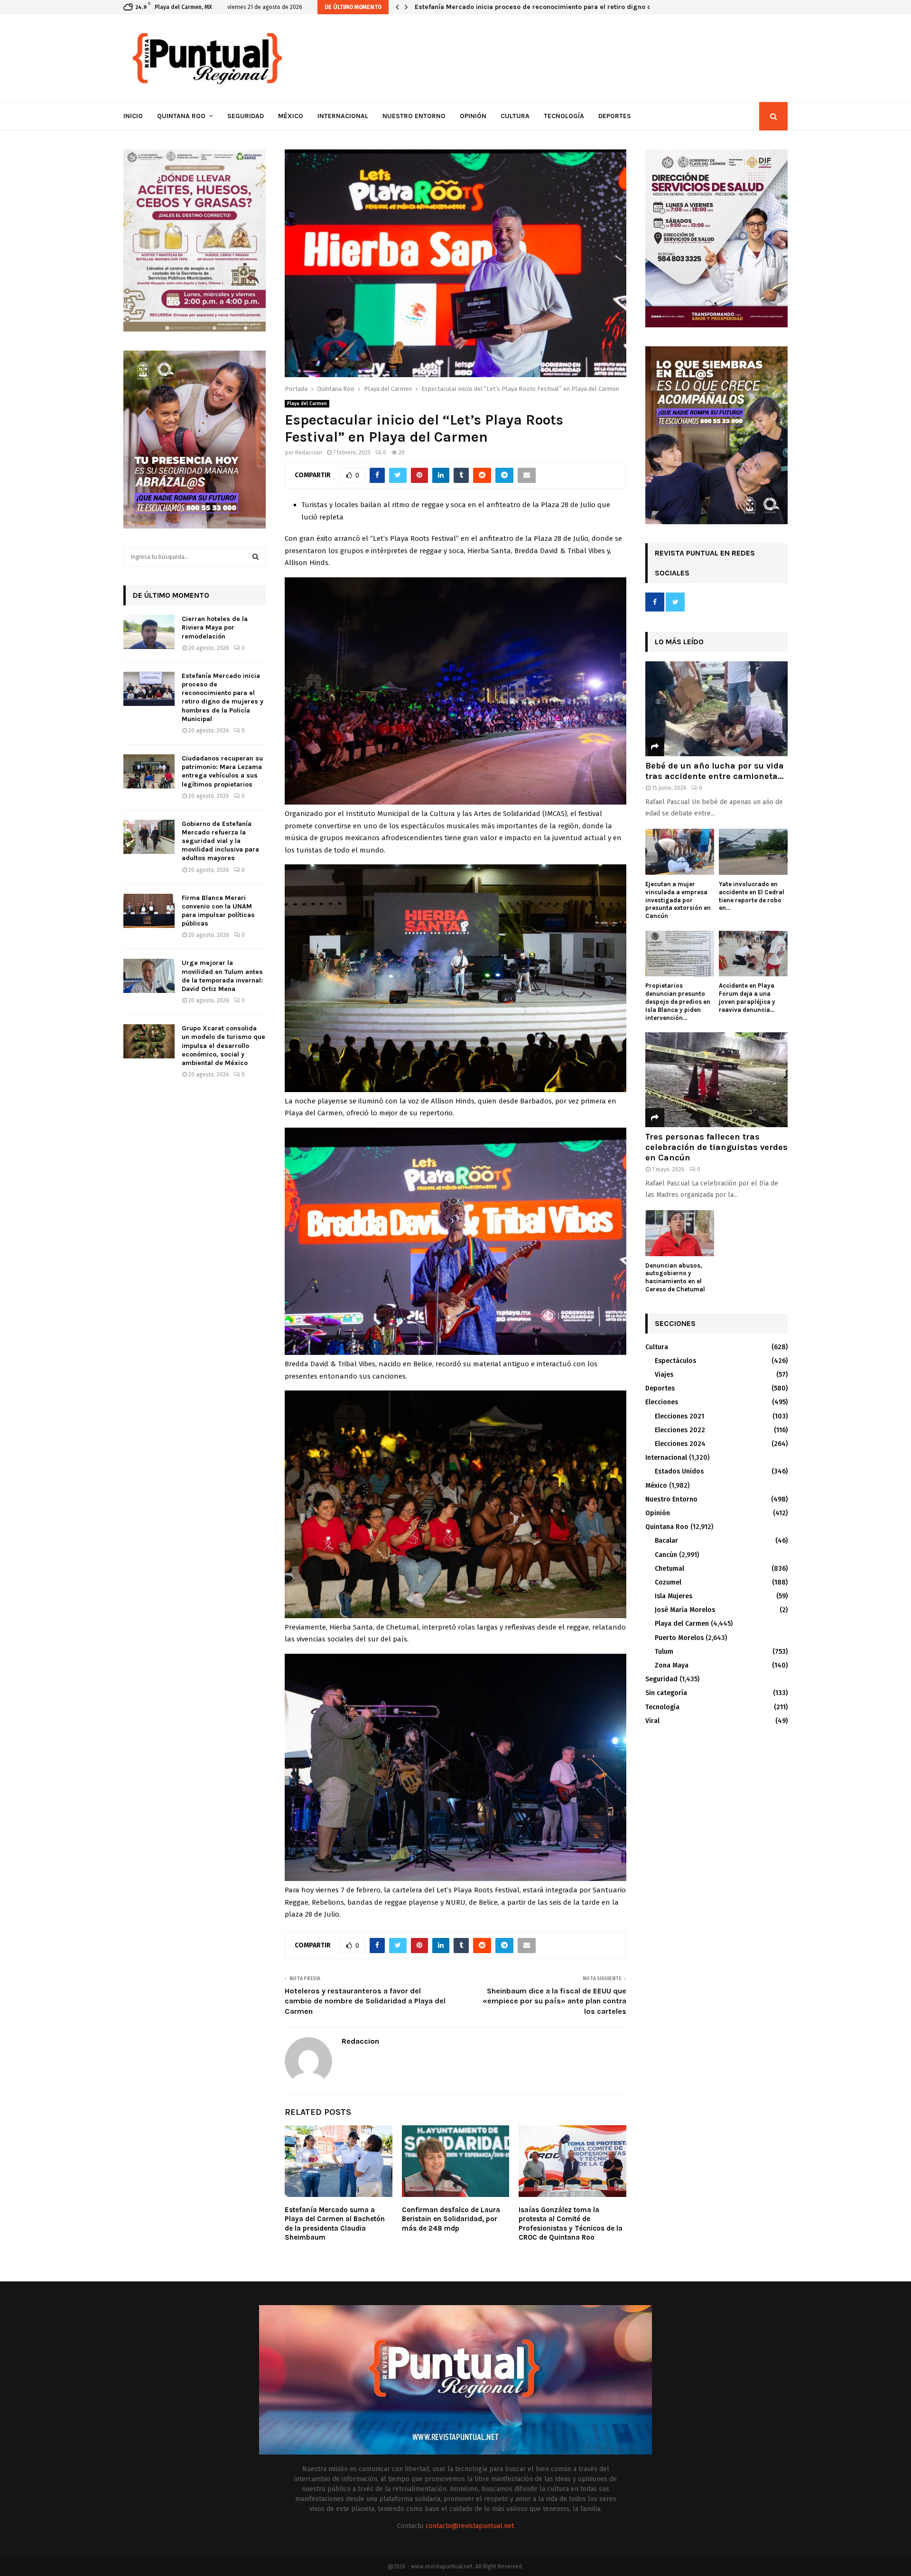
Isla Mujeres (674, 1596)
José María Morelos (685, 1610)
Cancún (666, 1555)
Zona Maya (672, 1665)
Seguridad (246, 116)
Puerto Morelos (679, 1638)
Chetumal (669, 1569)
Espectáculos (675, 1361)
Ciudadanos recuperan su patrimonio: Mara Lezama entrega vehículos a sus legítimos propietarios (572, 7)
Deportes (615, 116)
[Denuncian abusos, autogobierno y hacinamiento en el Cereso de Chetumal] (680, 1233)
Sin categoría (666, 1693)
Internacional (343, 116)
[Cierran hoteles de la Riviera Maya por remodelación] (149, 632)
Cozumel (668, 1582)
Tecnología (564, 116)
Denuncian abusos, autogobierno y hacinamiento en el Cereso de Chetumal (675, 1277)
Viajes (664, 1375)
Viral (652, 1721)
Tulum (664, 1652)
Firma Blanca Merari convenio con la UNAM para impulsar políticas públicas (218, 911)
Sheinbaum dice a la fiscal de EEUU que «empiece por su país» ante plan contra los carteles (554, 2001)
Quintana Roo (181, 116)
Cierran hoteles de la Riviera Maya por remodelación (215, 627)
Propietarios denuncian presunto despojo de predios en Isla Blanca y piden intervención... (678, 1001)
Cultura (515, 116)
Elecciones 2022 (680, 1430)
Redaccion (309, 453)
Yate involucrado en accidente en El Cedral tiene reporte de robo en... (752, 896)
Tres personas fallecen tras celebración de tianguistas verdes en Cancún (716, 1147)
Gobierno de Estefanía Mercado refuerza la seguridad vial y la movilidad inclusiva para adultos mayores (220, 841)
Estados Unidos (679, 1471)
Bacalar (666, 1541)
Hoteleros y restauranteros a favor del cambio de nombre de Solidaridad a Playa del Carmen (365, 2001)
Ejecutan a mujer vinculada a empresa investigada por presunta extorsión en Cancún (678, 900)
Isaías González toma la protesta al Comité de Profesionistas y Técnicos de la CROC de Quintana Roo (571, 2224)
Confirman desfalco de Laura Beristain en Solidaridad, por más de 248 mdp (451, 2219)
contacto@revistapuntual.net (470, 2526)
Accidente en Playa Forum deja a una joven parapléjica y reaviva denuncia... (747, 997)
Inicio (133, 116)
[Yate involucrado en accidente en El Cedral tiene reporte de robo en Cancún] (753, 852)
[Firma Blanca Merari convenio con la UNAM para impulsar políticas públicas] (149, 911)
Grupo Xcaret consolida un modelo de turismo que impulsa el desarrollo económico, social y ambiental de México (223, 1046)
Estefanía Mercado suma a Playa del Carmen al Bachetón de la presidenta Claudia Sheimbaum (335, 2224)
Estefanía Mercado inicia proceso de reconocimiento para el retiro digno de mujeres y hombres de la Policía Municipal (223, 697)
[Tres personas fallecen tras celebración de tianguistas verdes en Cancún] (716, 1080)
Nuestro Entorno (414, 116)
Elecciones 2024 (680, 1444)
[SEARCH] (256, 557)
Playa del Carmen (307, 404)
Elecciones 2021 (679, 1416)
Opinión (473, 116)
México (291, 116)
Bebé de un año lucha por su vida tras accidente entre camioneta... (715, 771)
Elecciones (662, 1402)
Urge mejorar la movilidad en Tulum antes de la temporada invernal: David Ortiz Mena (222, 976)
